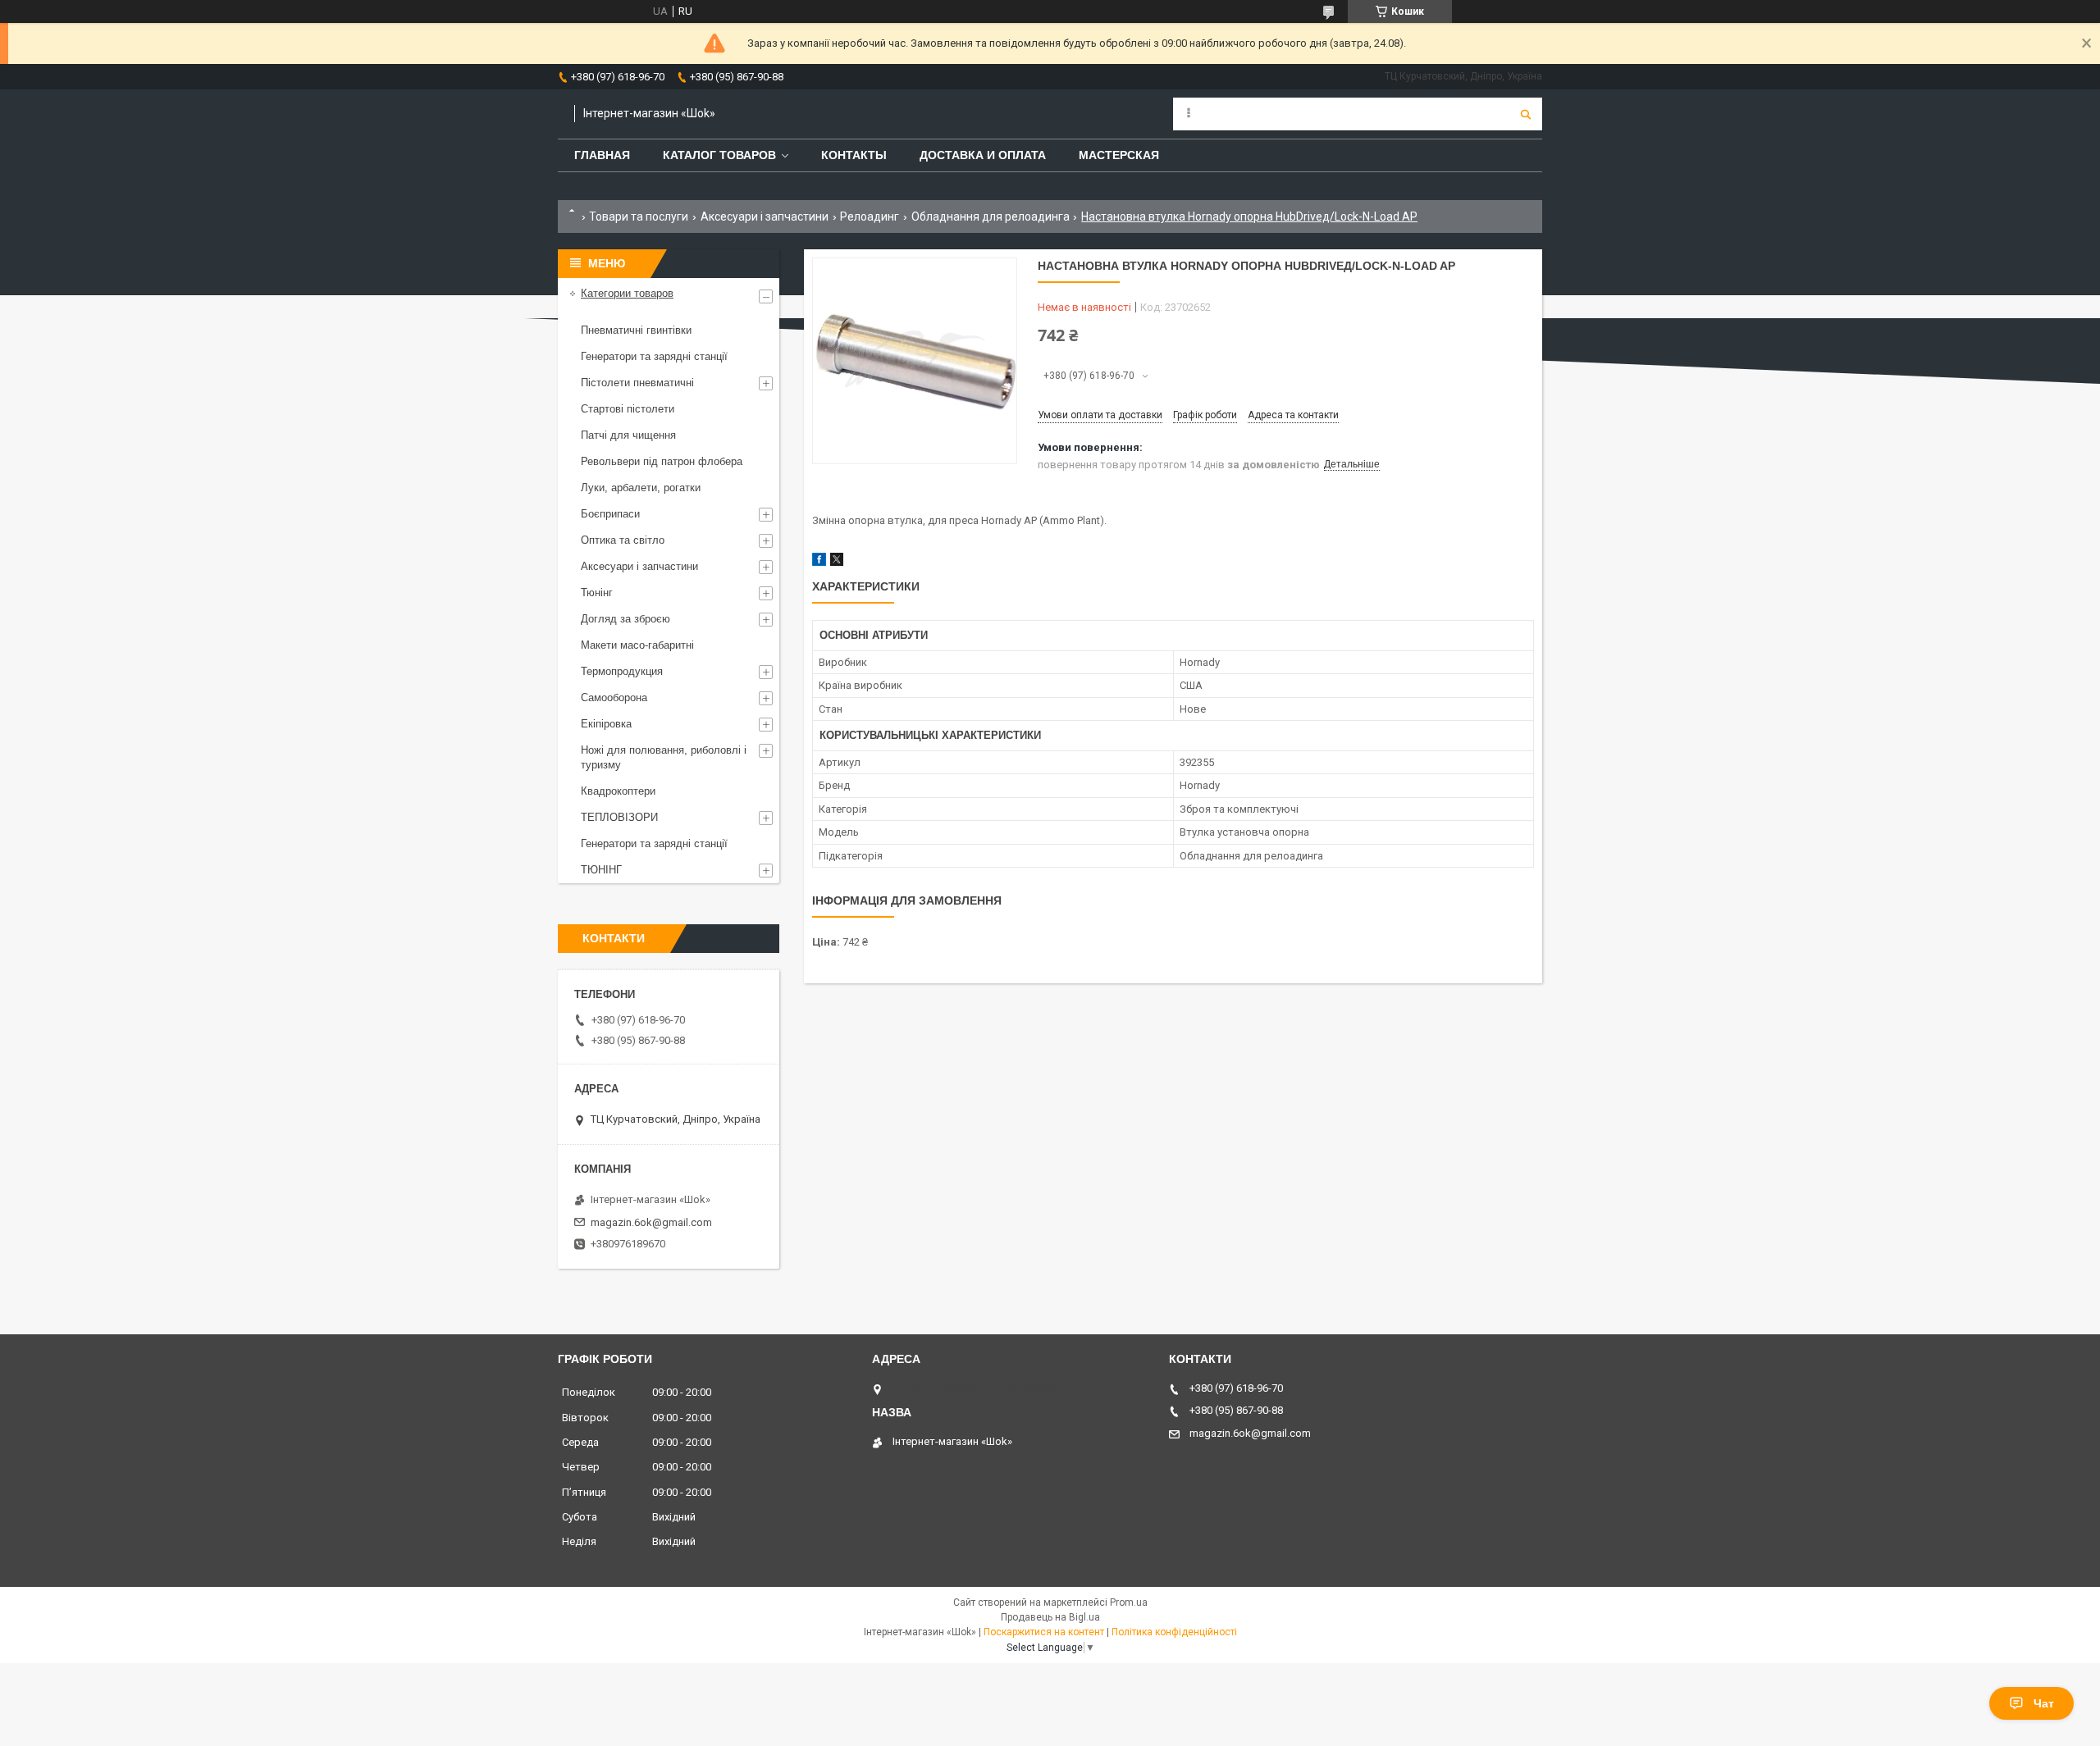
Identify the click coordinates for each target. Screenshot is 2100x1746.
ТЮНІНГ (601, 870)
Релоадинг (870, 217)
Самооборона (614, 697)
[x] (837, 562)
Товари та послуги (639, 217)
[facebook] (819, 562)
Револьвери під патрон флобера (662, 461)
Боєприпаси (610, 514)
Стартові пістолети (628, 409)
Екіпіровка (606, 724)
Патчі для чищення (628, 435)
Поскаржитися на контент (1044, 1632)
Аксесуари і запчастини (765, 217)
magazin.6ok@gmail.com (651, 1222)
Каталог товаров (719, 155)
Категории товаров (627, 293)
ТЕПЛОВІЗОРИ (619, 817)
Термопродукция (622, 671)
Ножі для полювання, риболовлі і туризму (664, 757)
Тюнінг (597, 593)
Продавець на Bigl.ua (1050, 1617)
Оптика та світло (623, 540)
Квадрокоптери (618, 791)
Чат (2044, 1703)
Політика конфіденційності (1174, 1632)
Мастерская (1119, 155)
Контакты (854, 155)
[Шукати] (1526, 114)
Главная (602, 155)
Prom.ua (1129, 1602)
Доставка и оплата (983, 155)
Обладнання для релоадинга (991, 217)
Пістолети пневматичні (637, 383)
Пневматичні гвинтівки (636, 330)
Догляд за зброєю (625, 619)
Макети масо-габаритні (637, 645)
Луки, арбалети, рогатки (641, 488)
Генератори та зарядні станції (654, 356)
